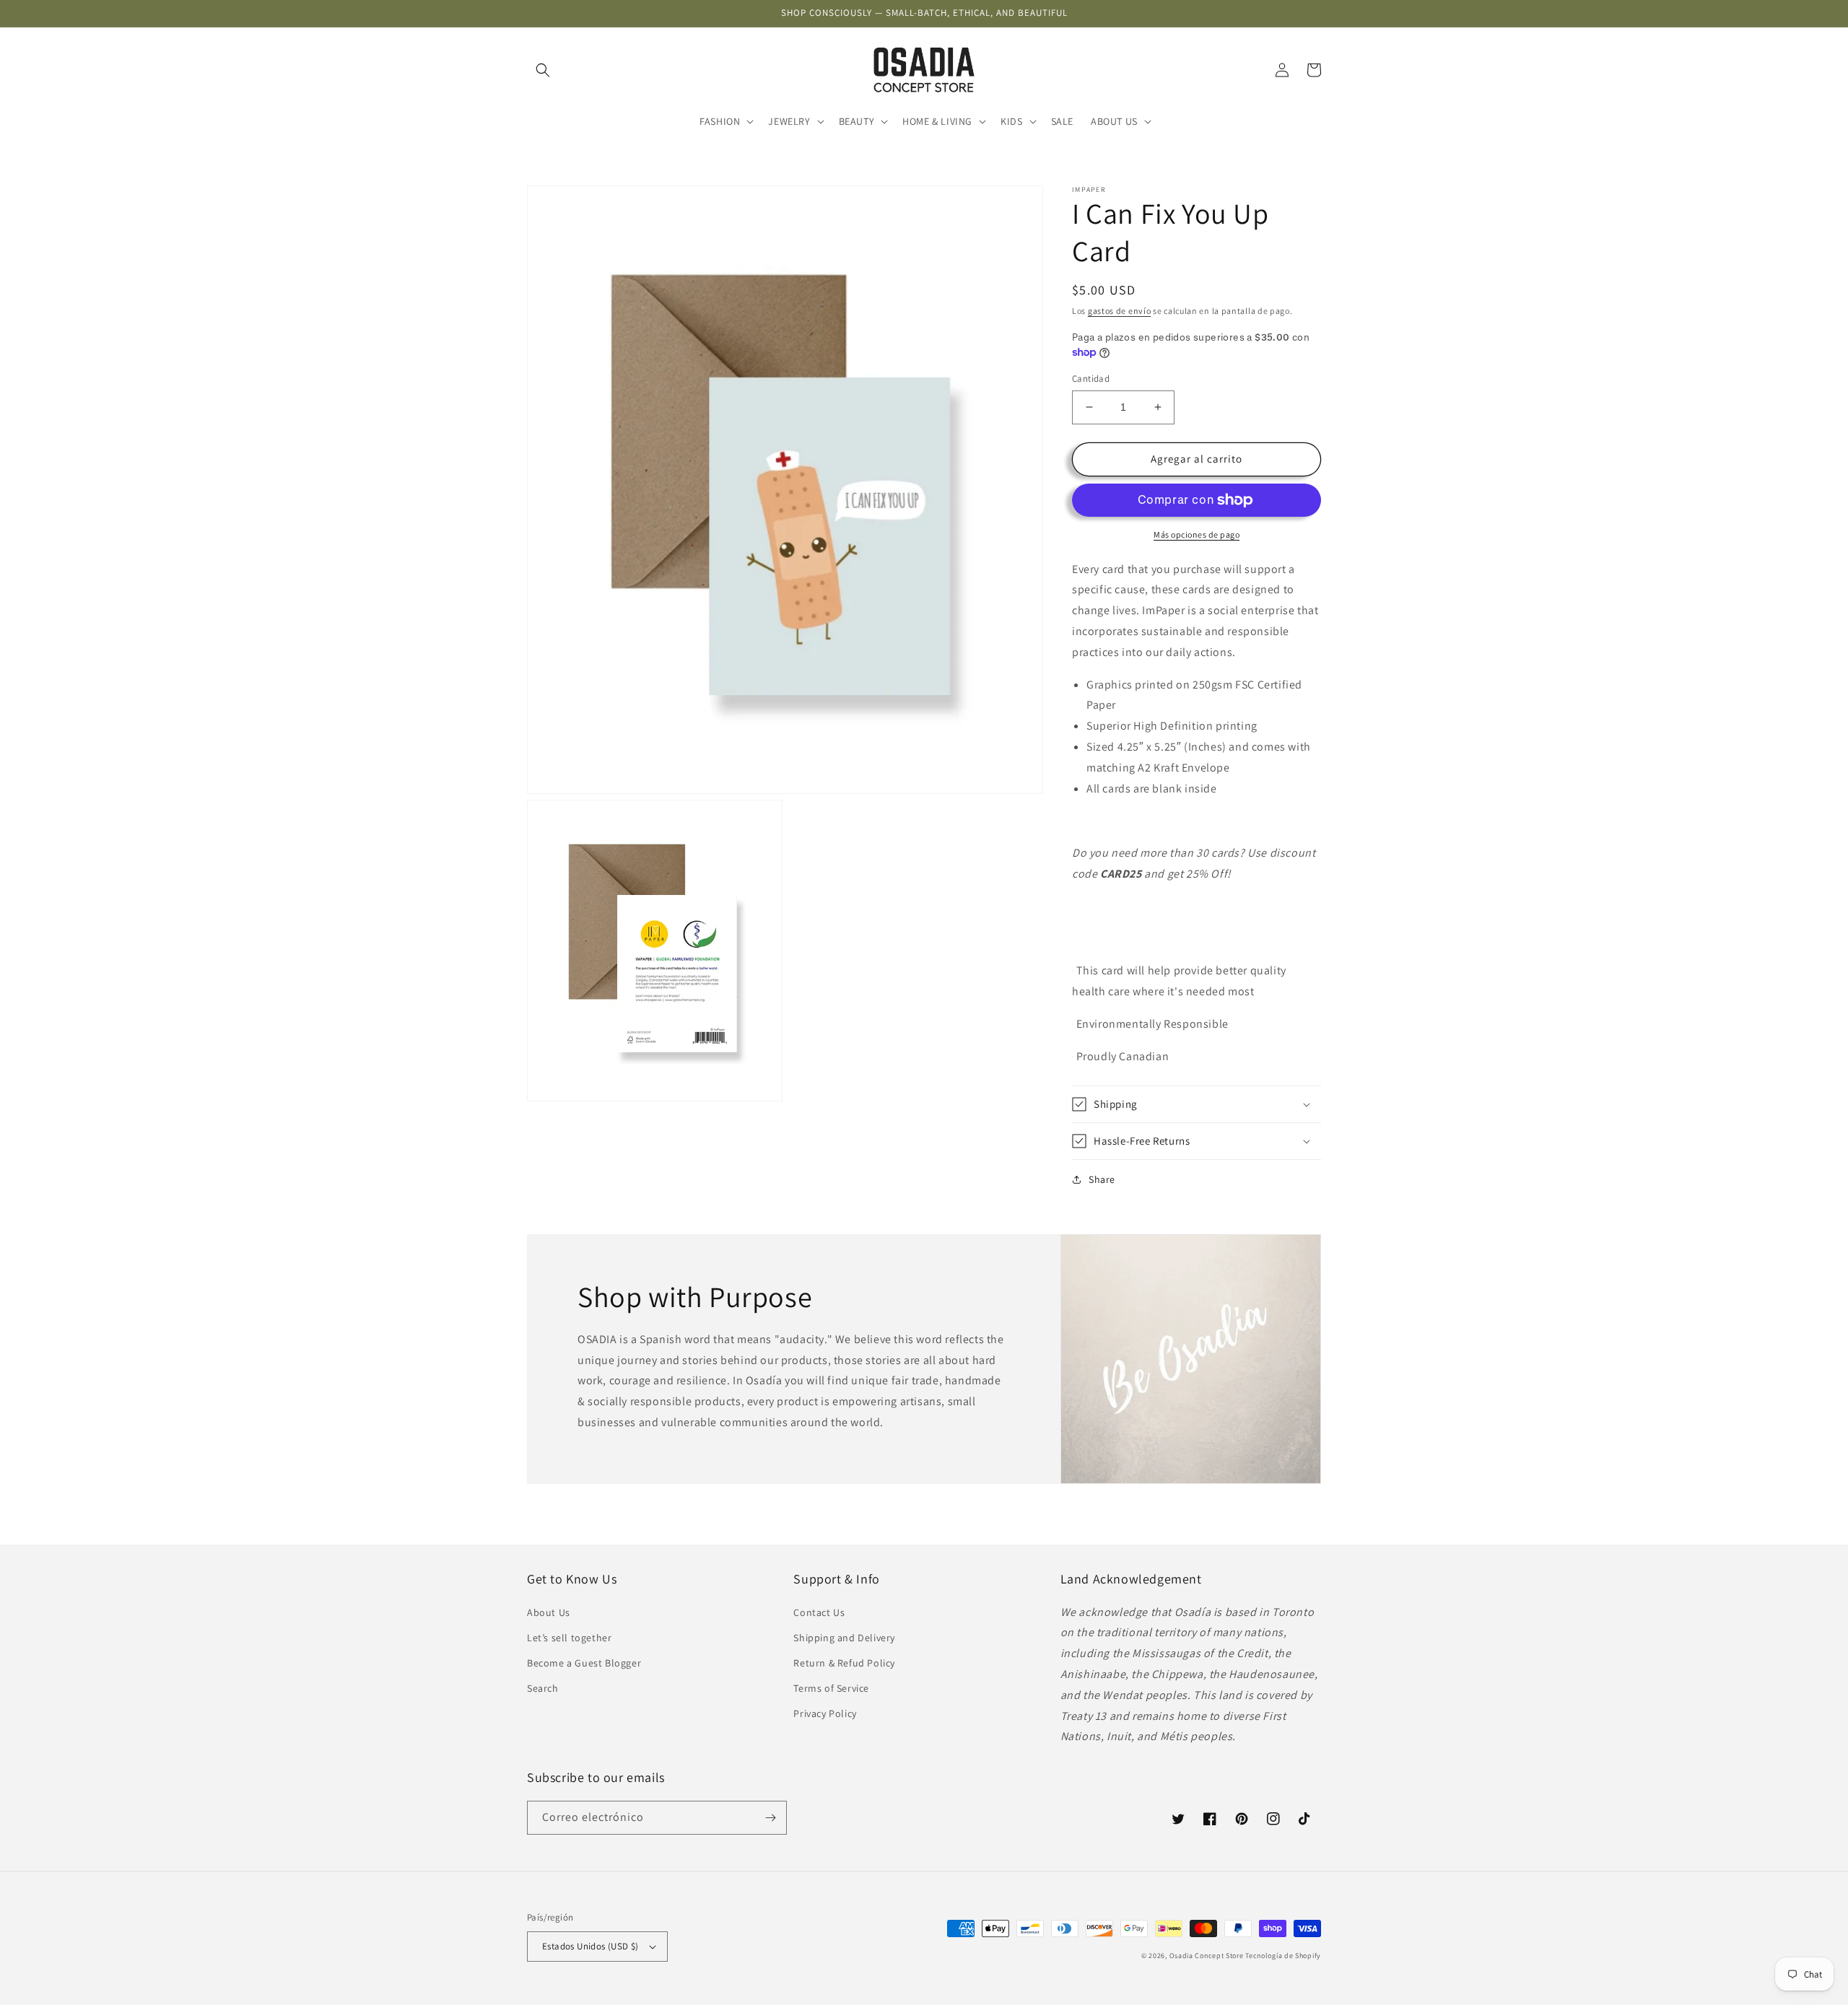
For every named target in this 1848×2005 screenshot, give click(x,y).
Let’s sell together (569, 1638)
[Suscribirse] (770, 1818)
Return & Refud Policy (844, 1663)
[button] (543, 70)
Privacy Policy (825, 1713)
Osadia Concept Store (1207, 1956)
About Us (549, 1612)
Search (543, 1688)
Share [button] (1102, 1179)
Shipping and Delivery (844, 1638)
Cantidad (1091, 379)
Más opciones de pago (1197, 534)
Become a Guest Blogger (584, 1663)
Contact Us (819, 1612)
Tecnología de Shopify (1283, 1956)
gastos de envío (1120, 311)
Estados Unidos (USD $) (590, 1946)
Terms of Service (831, 1688)
